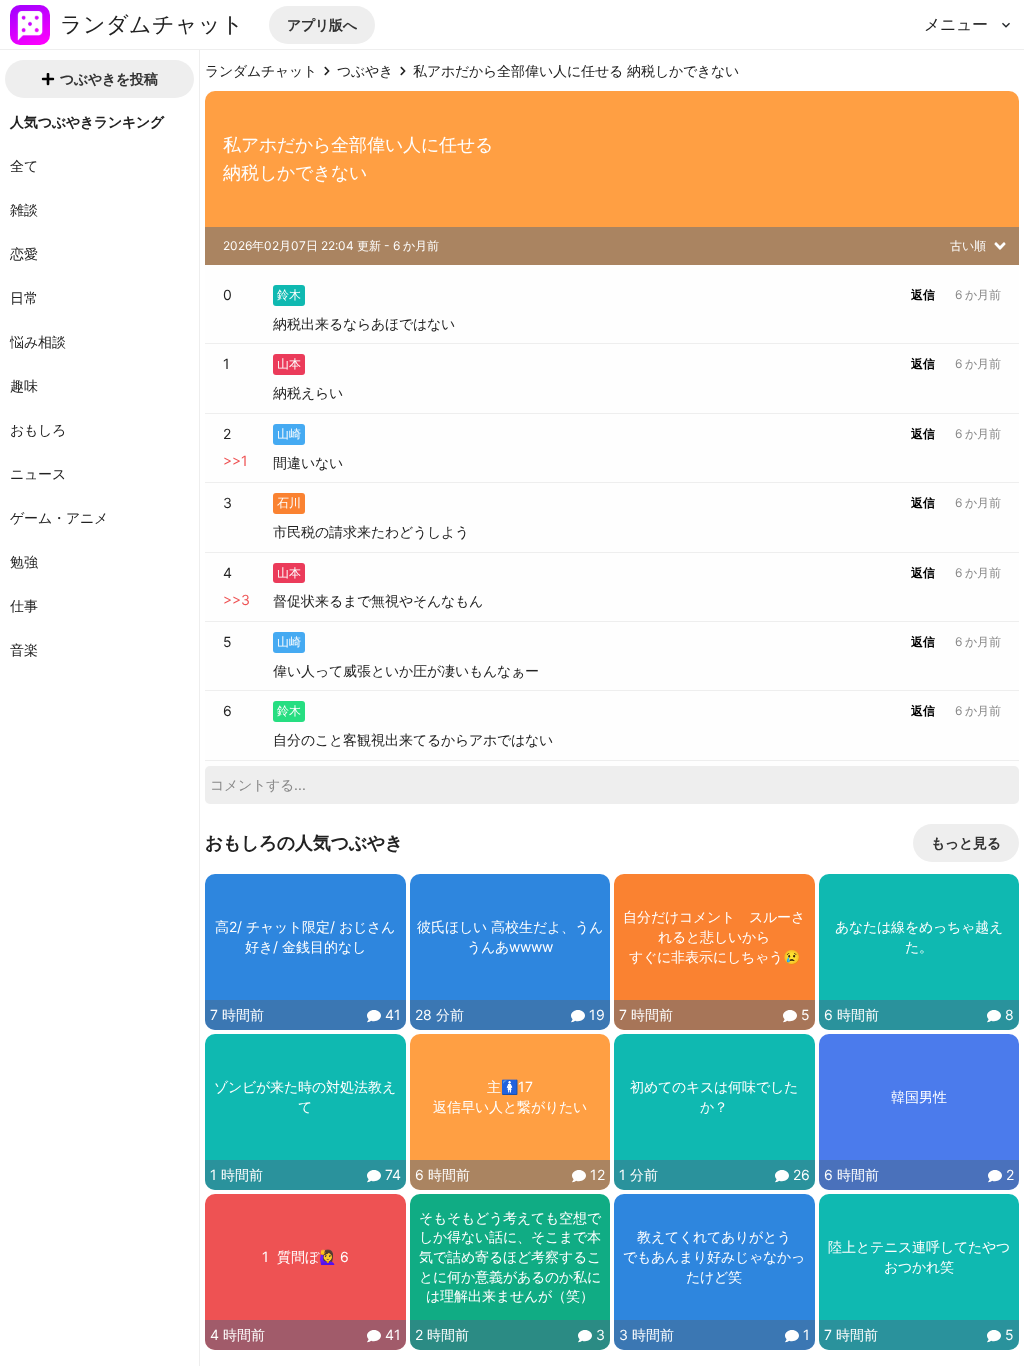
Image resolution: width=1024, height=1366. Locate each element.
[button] (322, 25)
